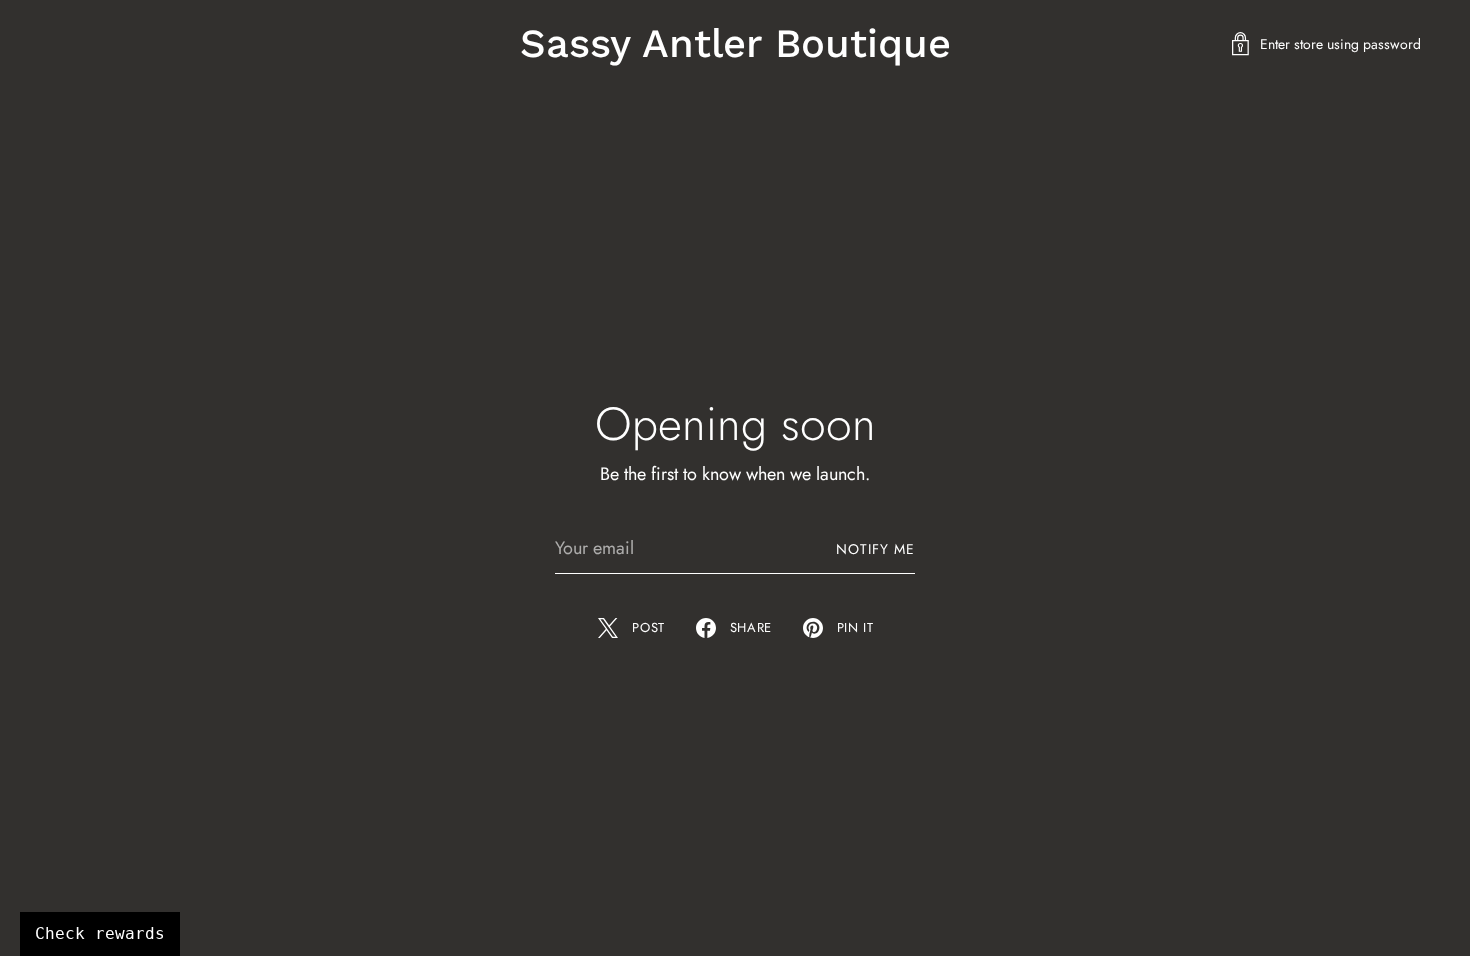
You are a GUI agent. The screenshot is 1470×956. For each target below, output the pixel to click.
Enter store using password (1340, 44)
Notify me (875, 549)
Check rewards (100, 933)
